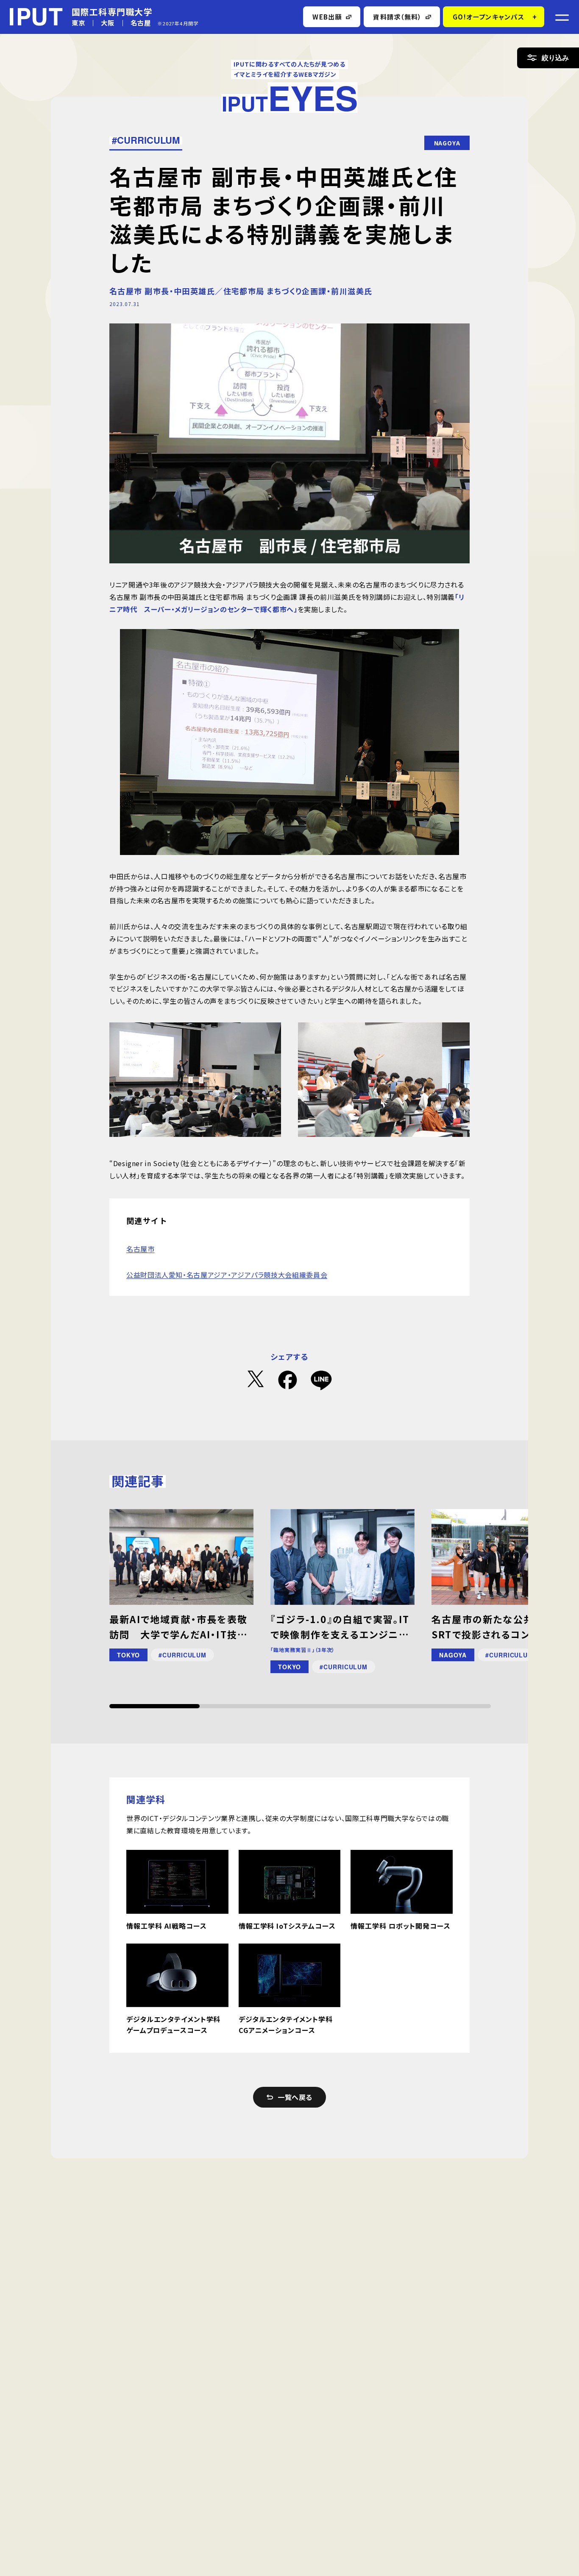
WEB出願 (327, 17)
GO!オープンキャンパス (489, 17)
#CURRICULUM (146, 140)
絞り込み (555, 57)
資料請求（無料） (397, 17)
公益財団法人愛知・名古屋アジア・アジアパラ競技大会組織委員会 (227, 1275)
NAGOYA (447, 143)
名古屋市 (141, 1249)
